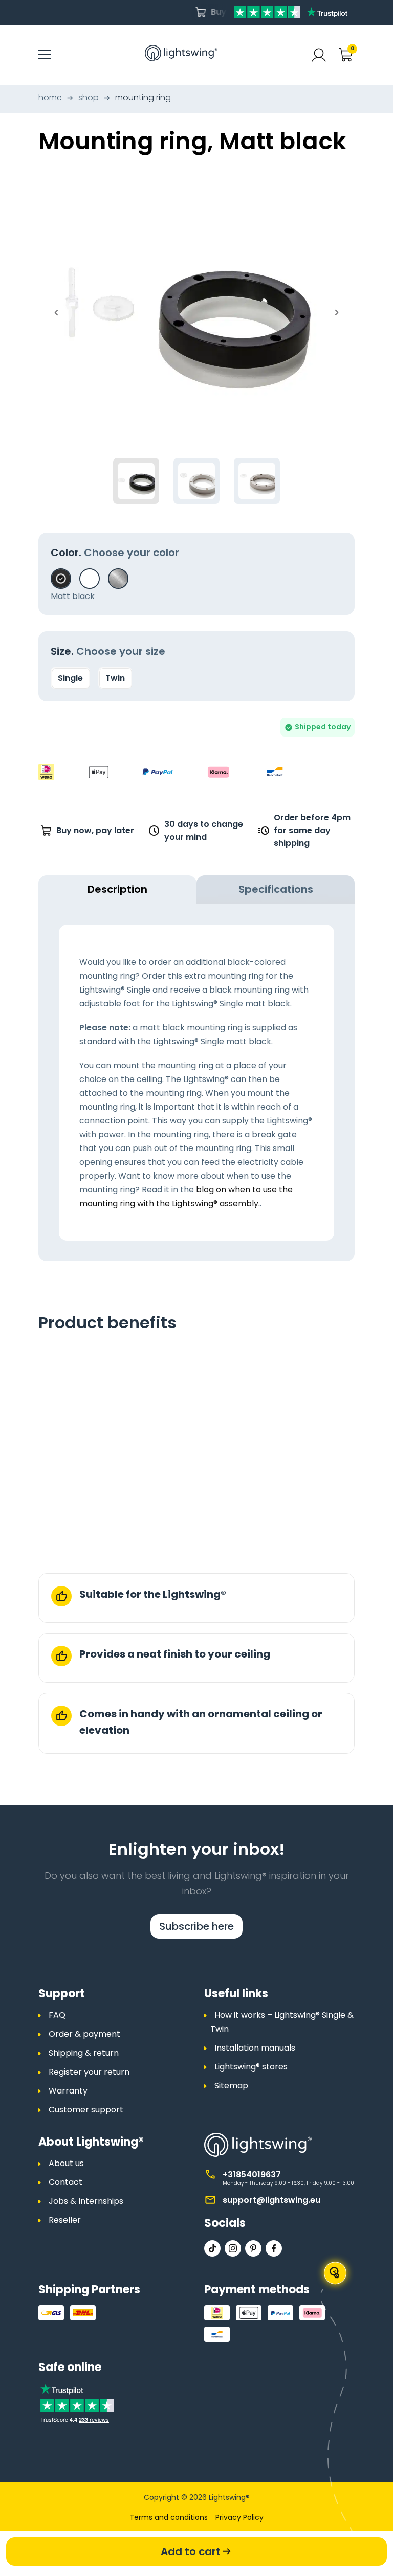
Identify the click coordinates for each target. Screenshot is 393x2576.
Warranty (68, 2091)
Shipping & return (84, 2053)
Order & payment (84, 2034)
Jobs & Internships (86, 2201)
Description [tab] (117, 889)
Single (70, 678)
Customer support (86, 2110)
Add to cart (191, 2551)
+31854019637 (252, 2175)
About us (66, 2163)
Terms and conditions (169, 2517)
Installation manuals (255, 2048)
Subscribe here (196, 1926)
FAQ (57, 2015)
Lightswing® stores (251, 2067)
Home (50, 97)
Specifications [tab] (276, 889)
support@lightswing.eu (271, 2200)
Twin (115, 678)
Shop (89, 97)
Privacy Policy (239, 2517)
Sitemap (231, 2086)
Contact (65, 2182)
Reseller (65, 2220)
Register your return (89, 2072)
